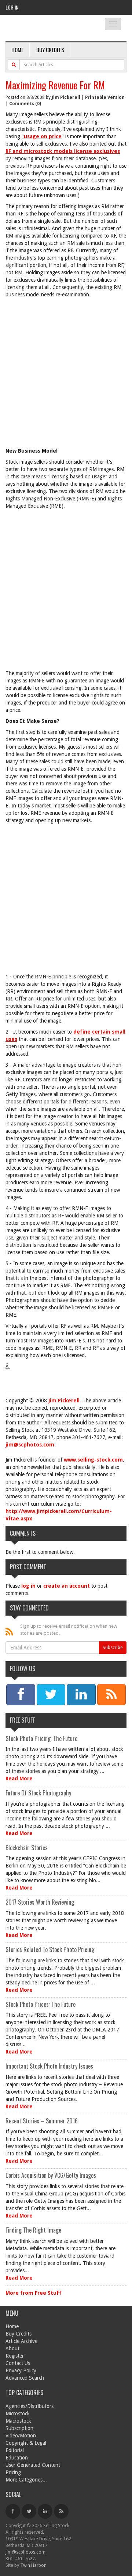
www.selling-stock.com (93, 1460)
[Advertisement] (66, 374)
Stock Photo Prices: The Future (41, 2004)
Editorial (15, 2450)
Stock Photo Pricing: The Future (41, 1738)
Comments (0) (25, 104)
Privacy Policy (21, 2370)
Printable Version (105, 97)
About (12, 2348)
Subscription (19, 2428)
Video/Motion (21, 2436)
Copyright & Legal (26, 2443)
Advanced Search (25, 2378)
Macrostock (18, 2421)
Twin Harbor (33, 2565)
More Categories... (26, 2480)
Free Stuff (22, 1720)
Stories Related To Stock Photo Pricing (50, 1949)
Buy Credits (50, 50)
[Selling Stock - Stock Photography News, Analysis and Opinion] (49, 28)
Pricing (13, 2472)
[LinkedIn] (45, 2511)
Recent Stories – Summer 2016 (42, 2121)
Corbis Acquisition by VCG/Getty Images (51, 2175)
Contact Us (18, 2363)
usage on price (43, 136)
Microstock (18, 2413)
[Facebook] (13, 2511)
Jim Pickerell (66, 97)
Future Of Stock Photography (38, 1793)
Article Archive (21, 2341)
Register (15, 2356)
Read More (19, 1778)
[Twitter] (29, 2511)
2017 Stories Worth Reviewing (40, 1902)
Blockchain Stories (27, 1848)
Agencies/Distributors (30, 2406)
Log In (12, 7)
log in (28, 1586)
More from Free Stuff (34, 2293)
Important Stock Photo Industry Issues (49, 2066)
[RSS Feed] (61, 2511)
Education (17, 2458)
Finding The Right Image (33, 2230)
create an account (67, 1586)
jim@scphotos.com (30, 1445)
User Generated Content (33, 2465)
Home (17, 50)
